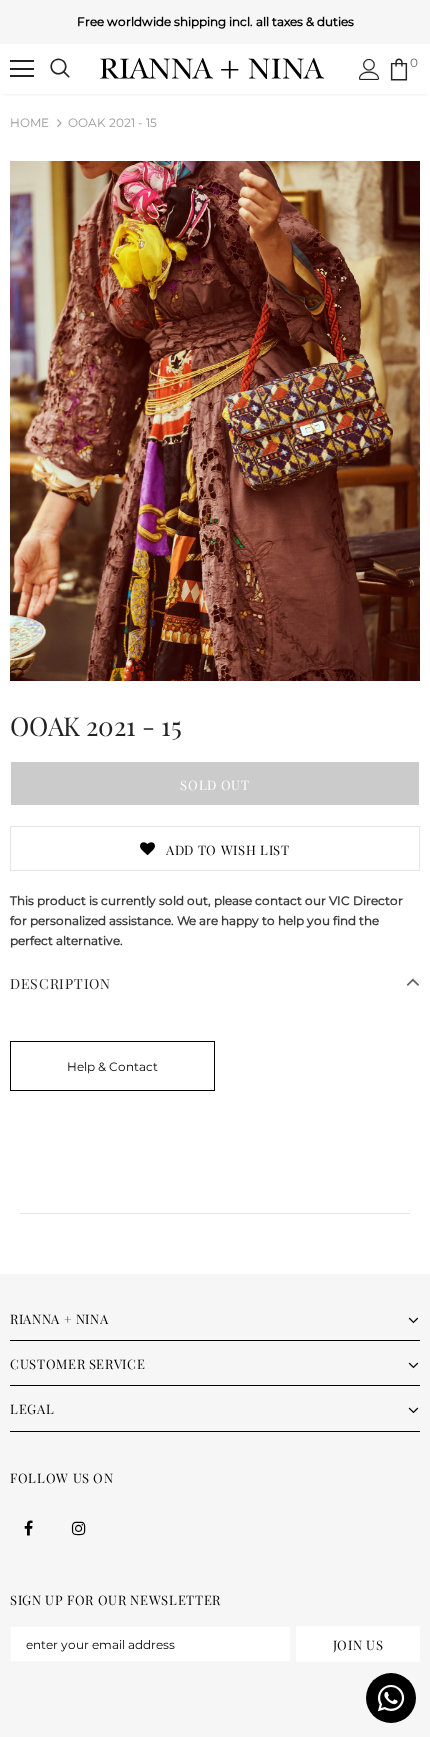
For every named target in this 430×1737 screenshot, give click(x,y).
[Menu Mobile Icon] (22, 69)
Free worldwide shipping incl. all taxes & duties (215, 21)
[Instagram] (79, 1527)
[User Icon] (369, 69)
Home (29, 122)
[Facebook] (28, 1527)
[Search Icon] (60, 69)
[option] (215, 421)
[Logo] (212, 68)
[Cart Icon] (399, 69)
